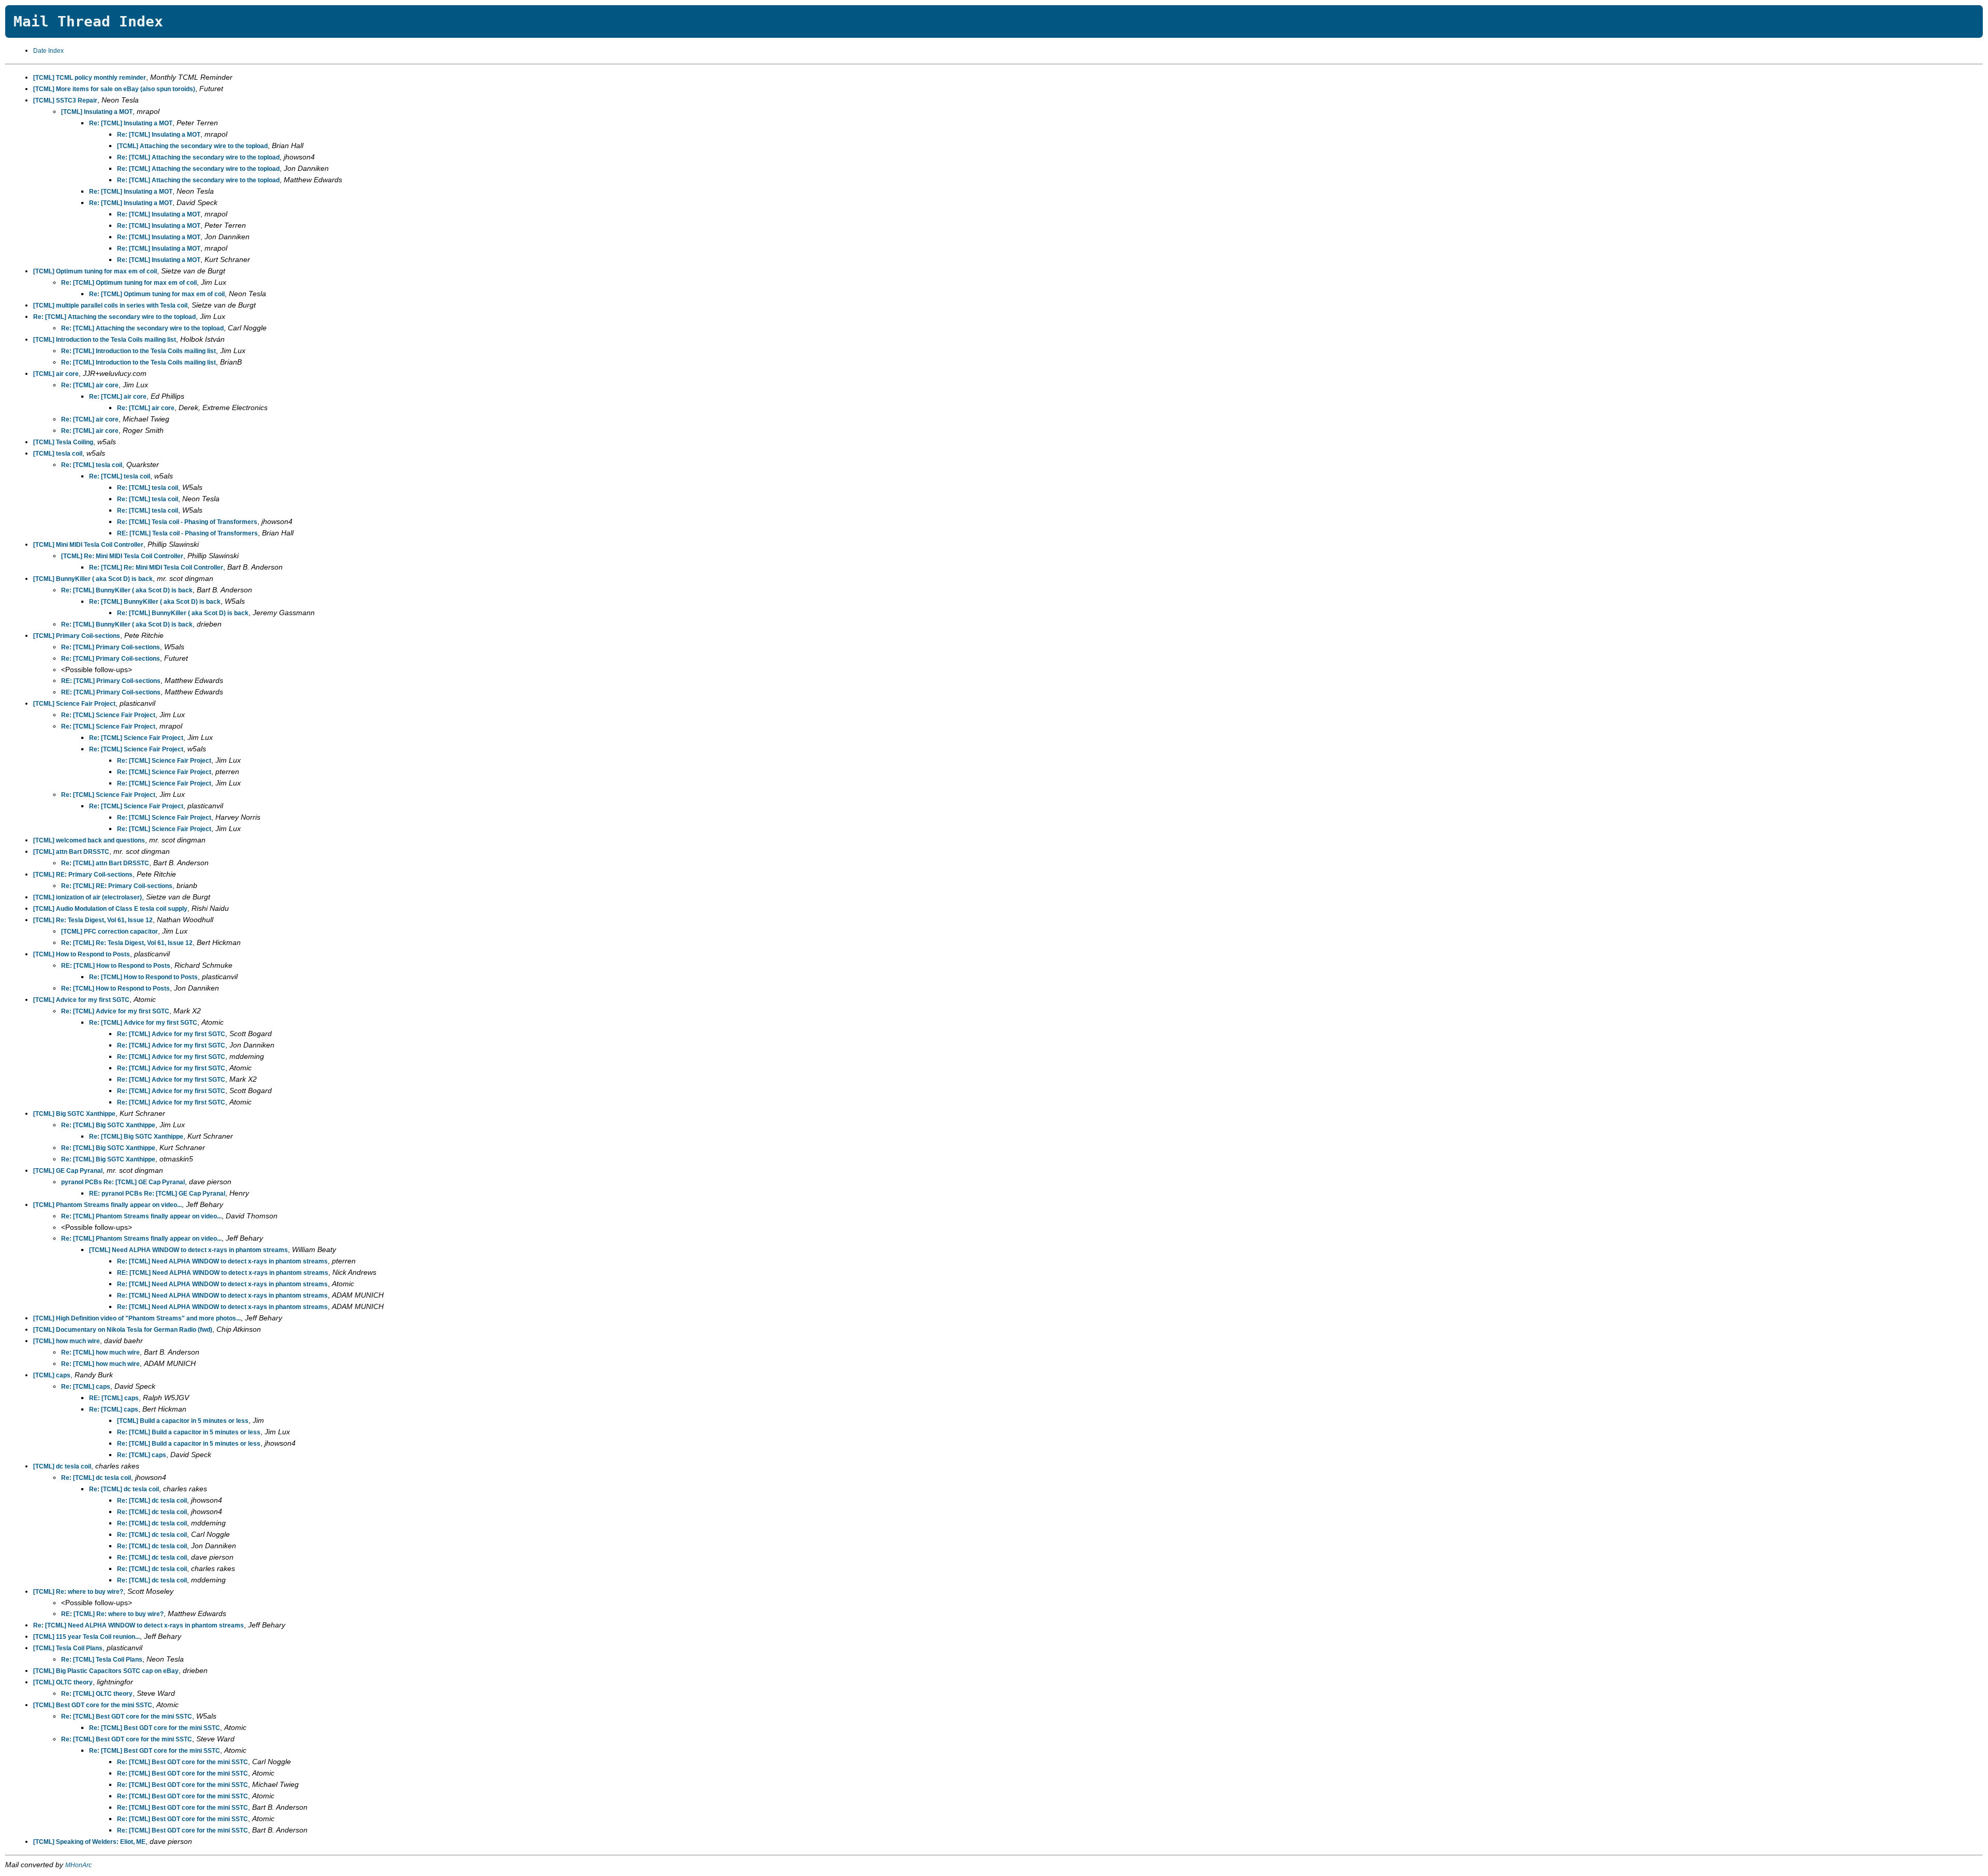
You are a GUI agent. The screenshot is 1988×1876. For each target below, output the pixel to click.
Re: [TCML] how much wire (100, 1353)
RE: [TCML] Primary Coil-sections (111, 681)
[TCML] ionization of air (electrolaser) (87, 897)
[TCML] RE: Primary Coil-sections (83, 875)
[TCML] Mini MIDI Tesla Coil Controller (88, 545)
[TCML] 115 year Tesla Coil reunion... (86, 1637)
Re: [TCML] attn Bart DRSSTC (105, 863)
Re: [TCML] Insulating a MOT (131, 123)
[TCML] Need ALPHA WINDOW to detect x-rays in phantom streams (188, 1250)
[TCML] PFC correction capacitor (109, 932)
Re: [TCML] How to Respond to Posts (143, 977)
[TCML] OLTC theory (63, 1682)
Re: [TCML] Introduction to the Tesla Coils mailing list (138, 351)
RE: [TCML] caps (114, 1398)
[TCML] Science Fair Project (74, 704)
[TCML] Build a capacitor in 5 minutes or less (183, 1421)
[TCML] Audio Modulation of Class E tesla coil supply (110, 909)
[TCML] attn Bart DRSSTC (71, 852)
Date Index (48, 51)
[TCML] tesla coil (58, 454)
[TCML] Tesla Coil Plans (68, 1648)
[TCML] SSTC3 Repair (65, 100)
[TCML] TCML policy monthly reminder (90, 78)
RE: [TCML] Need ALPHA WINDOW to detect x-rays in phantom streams (223, 1273)
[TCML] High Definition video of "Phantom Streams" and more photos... (137, 1318)
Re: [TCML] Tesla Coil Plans (102, 1660)
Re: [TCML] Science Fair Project (108, 715)
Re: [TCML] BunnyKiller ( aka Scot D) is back (127, 590)
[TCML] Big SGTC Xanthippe (74, 1114)
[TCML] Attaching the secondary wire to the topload (192, 146)
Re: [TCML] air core (90, 385)
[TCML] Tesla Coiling (63, 442)
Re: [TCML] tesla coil (92, 465)
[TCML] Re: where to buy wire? (78, 1592)
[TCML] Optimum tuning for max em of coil (95, 271)
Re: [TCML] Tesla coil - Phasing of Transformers (187, 522)
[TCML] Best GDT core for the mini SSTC (93, 1705)
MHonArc (78, 1865)
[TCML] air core (56, 374)
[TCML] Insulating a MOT (97, 112)
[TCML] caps (52, 1375)
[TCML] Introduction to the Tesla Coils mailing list (105, 340)
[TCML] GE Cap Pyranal (68, 1171)
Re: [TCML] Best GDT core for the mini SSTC (127, 1717)
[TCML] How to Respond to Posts (82, 954)
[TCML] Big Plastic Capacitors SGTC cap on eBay (106, 1671)
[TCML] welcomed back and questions (89, 840)
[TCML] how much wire (67, 1341)
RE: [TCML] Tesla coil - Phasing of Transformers (187, 533)
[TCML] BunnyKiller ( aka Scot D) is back (93, 579)
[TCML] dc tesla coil (62, 1466)
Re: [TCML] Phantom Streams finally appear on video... (141, 1216)
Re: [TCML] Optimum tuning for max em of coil (129, 283)
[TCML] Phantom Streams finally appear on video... (107, 1205)
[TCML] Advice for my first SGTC (81, 1000)
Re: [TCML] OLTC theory (97, 1694)
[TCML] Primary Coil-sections (77, 636)
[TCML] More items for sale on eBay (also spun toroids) (114, 89)
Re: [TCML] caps (86, 1387)
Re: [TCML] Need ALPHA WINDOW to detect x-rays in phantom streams (222, 1261)
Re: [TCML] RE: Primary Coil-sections (117, 886)
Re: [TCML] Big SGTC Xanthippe (108, 1125)
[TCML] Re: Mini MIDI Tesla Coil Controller (122, 556)
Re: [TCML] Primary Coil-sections (111, 647)
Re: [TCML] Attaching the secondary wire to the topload (198, 157)
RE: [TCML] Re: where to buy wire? (112, 1614)
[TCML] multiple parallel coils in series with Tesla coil (110, 306)
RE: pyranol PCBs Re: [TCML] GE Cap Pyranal (157, 1194)
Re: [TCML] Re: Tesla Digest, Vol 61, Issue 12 (127, 943)
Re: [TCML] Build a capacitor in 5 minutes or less (189, 1432)
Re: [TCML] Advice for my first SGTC (115, 1011)
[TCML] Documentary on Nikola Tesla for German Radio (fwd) (123, 1330)
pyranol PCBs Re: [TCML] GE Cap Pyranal (123, 1182)
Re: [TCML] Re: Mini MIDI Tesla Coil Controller (156, 568)
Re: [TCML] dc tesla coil (96, 1478)
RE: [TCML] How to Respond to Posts (116, 966)
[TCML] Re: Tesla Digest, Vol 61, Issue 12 (93, 920)
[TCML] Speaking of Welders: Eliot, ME (89, 1842)
